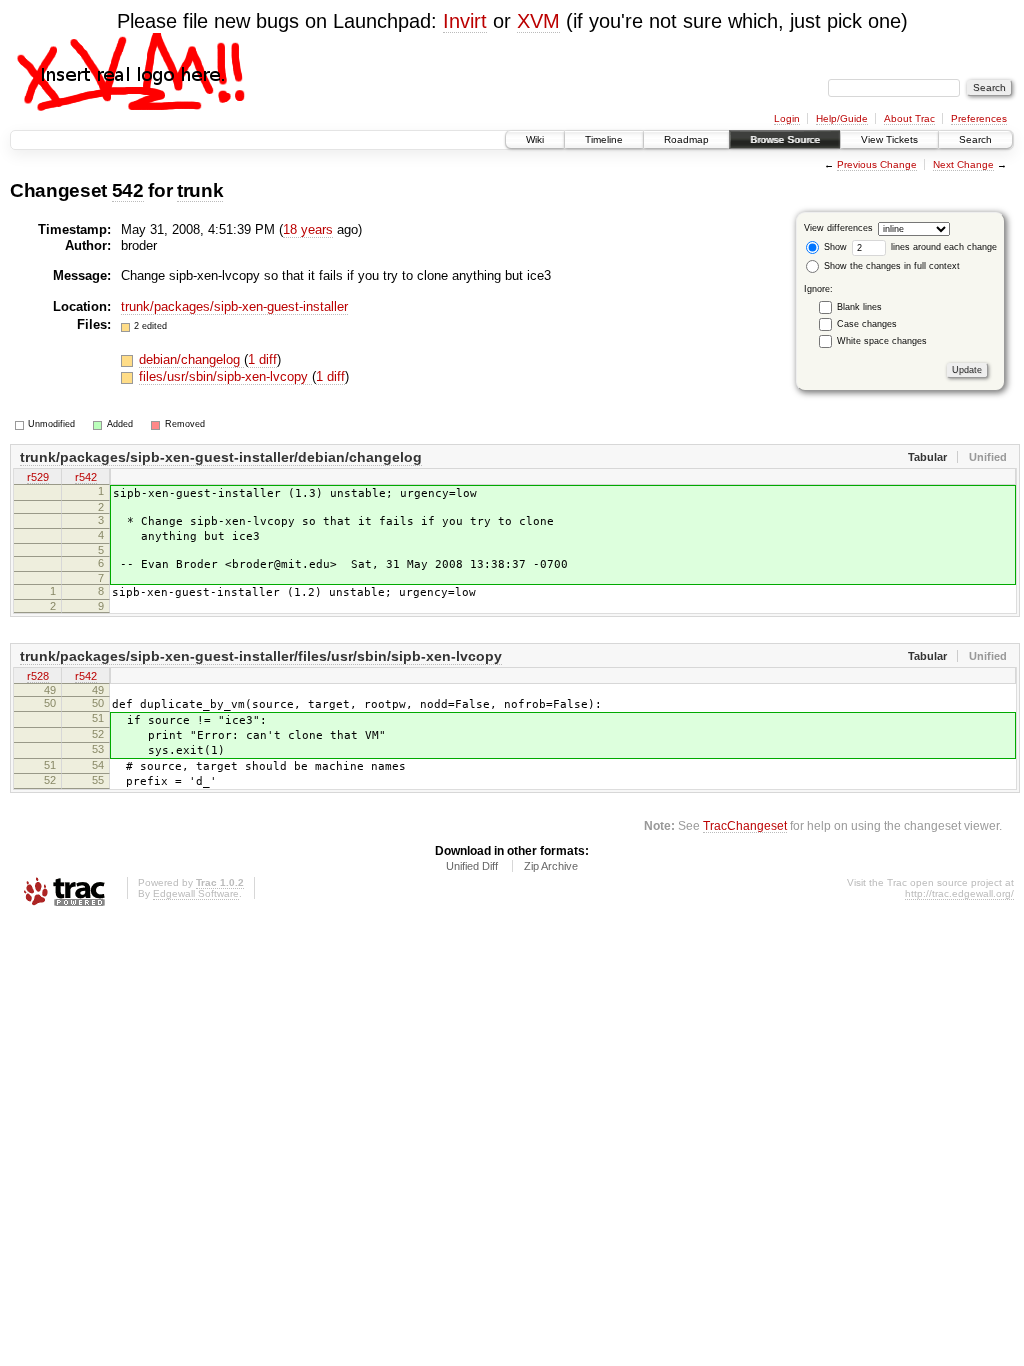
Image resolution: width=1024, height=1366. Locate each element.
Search (975, 139)
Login (787, 118)
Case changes (867, 324)
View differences (838, 228)
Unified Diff (472, 866)
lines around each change (942, 247)
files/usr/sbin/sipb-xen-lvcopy (225, 376)
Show (834, 247)
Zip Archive (551, 866)
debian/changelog (191, 359)
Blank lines (859, 307)
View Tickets (889, 139)
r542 (86, 477)
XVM (538, 21)
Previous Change (877, 164)
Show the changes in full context (890, 266)
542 (128, 190)
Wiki (535, 139)
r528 (38, 676)
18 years (308, 229)
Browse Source (785, 139)
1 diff (262, 359)
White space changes (882, 341)
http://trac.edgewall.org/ (959, 893)
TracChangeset (745, 825)
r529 (38, 477)
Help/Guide (842, 118)
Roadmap (686, 139)
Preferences (979, 118)
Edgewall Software (196, 893)
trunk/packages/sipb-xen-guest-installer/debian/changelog (221, 457)
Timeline (604, 139)
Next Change (963, 164)
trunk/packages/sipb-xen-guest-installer (234, 306)
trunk (200, 190)
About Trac (909, 118)
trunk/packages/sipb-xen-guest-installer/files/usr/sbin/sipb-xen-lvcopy (261, 656)
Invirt (465, 21)
